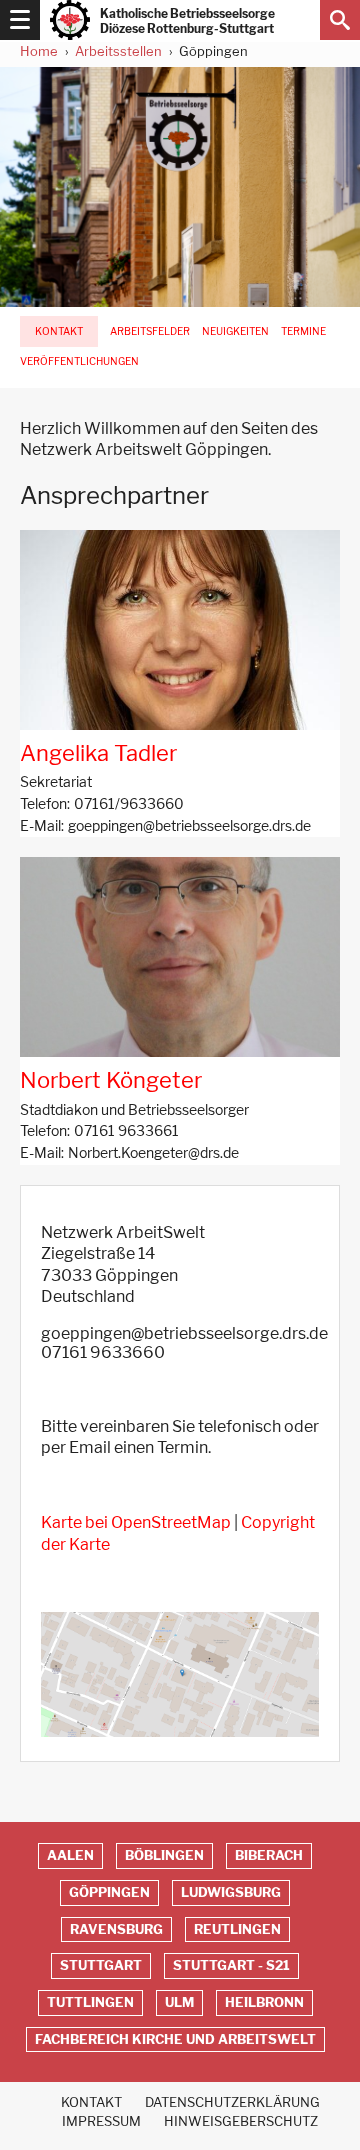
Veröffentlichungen (79, 361)
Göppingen (109, 1892)
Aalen (70, 1855)
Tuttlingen (90, 2002)
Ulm (179, 2002)
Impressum (101, 2121)
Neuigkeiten (235, 331)
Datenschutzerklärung (232, 2102)
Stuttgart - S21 (231, 1965)
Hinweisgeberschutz (241, 2121)
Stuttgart (101, 1965)
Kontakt (59, 331)
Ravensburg (116, 1929)
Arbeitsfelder (150, 331)
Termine (303, 331)
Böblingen (164, 1855)
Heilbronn (264, 2002)
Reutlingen (237, 1929)
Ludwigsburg (231, 1892)
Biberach (269, 1855)
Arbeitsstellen (118, 51)
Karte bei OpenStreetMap (136, 1522)
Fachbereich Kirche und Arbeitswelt (175, 2039)
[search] (340, 20)
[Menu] (20, 20)
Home (39, 51)
